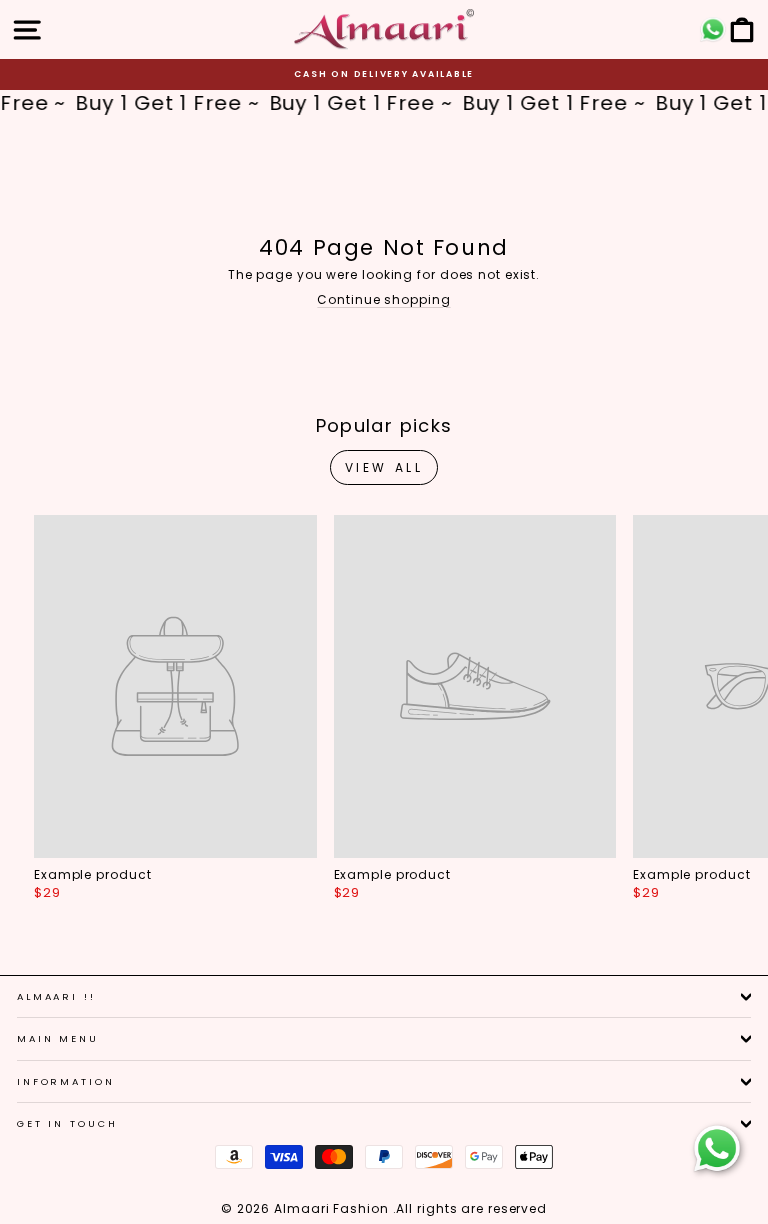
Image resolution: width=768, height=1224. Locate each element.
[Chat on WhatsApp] (717, 1149)
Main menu (58, 1038)
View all (384, 467)
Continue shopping (383, 299)
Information (66, 1081)
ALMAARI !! (56, 996)
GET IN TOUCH (67, 1123)
